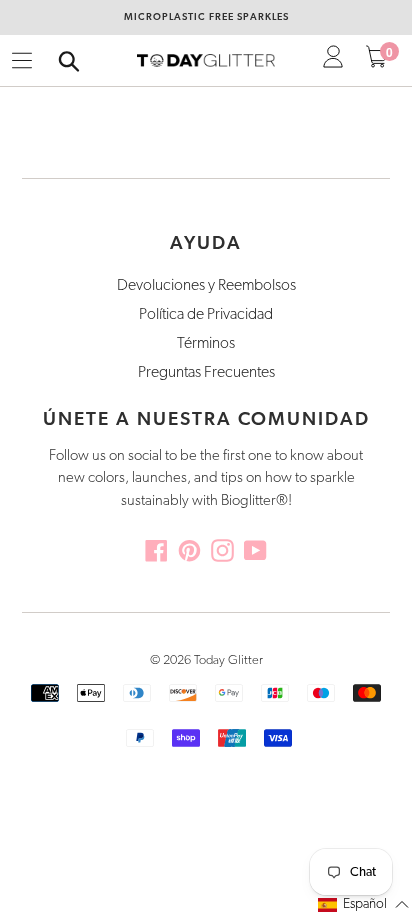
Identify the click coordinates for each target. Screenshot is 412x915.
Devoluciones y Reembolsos (206, 286)
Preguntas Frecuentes (206, 373)
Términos (206, 344)
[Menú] (22, 61)
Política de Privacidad (206, 315)
